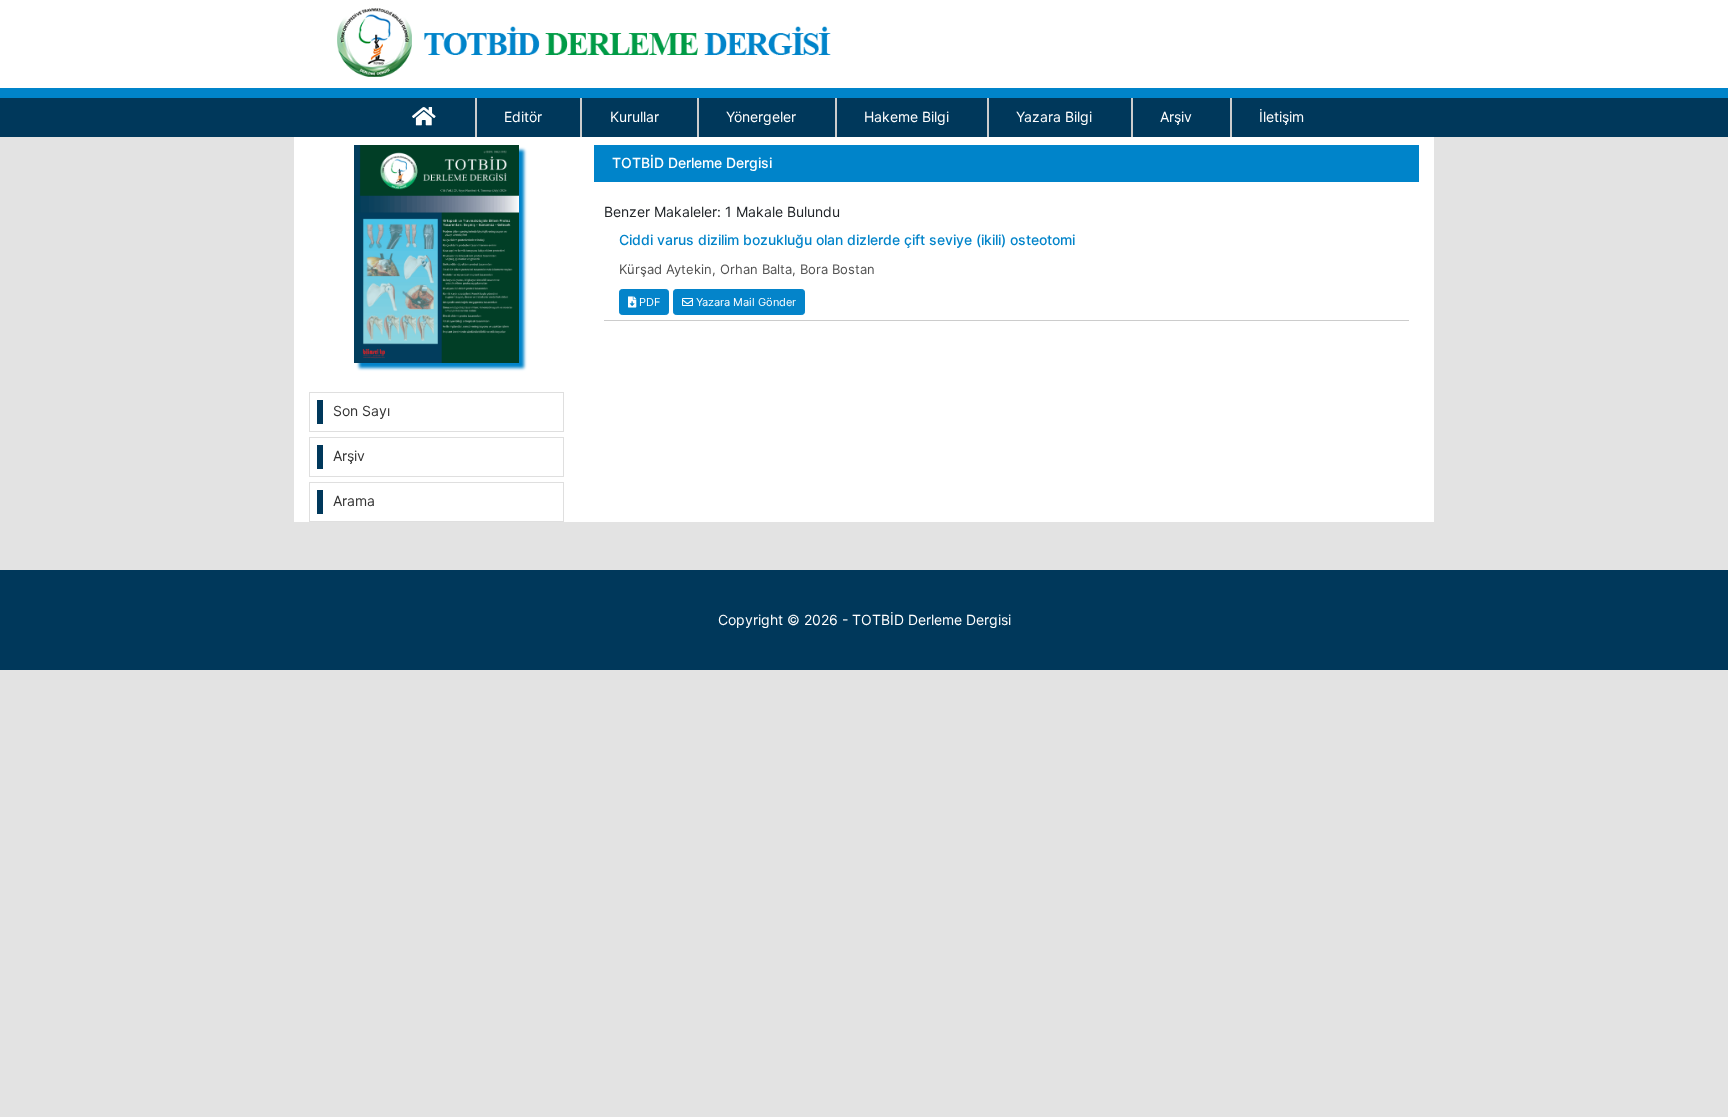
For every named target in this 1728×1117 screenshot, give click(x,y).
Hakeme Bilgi (906, 116)
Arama (354, 500)
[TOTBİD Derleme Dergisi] (590, 38)
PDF (648, 302)
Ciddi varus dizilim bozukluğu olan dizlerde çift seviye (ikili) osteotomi (847, 240)
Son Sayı (361, 410)
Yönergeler (761, 116)
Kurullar (634, 116)
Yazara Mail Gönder (744, 302)
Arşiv (1176, 116)
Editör (523, 116)
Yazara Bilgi (1054, 116)
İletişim (1281, 116)
